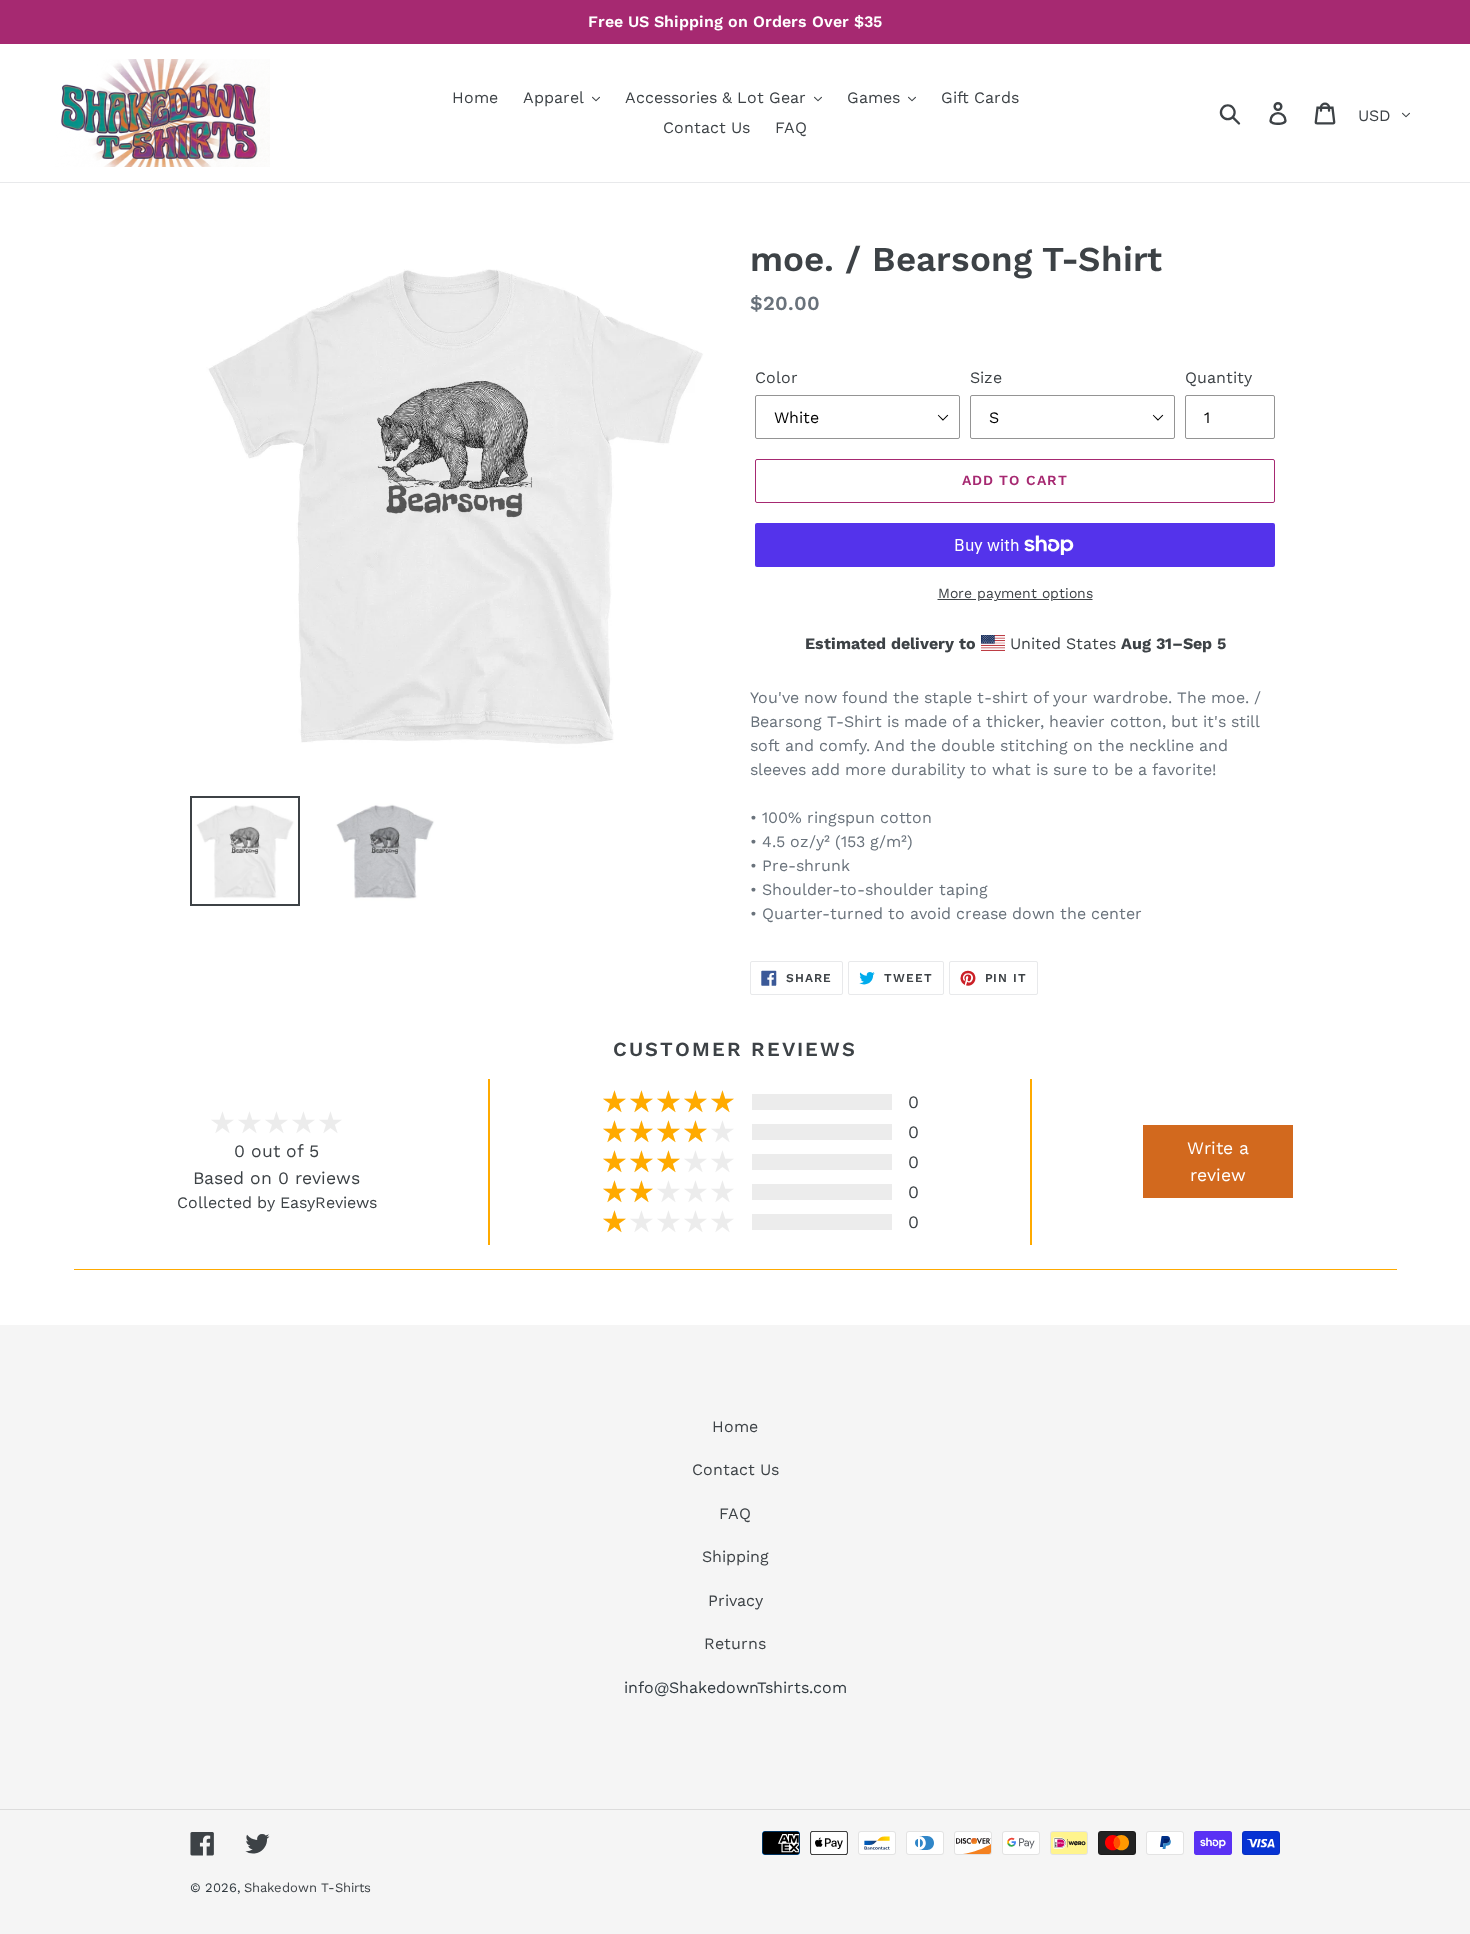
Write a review (1218, 1161)
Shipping (735, 1556)
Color (776, 377)
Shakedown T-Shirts (307, 1887)
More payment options (1015, 593)
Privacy (735, 1600)
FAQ (735, 1513)
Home (735, 1426)
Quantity (1218, 377)
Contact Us (735, 1469)
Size (986, 377)
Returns (735, 1643)
